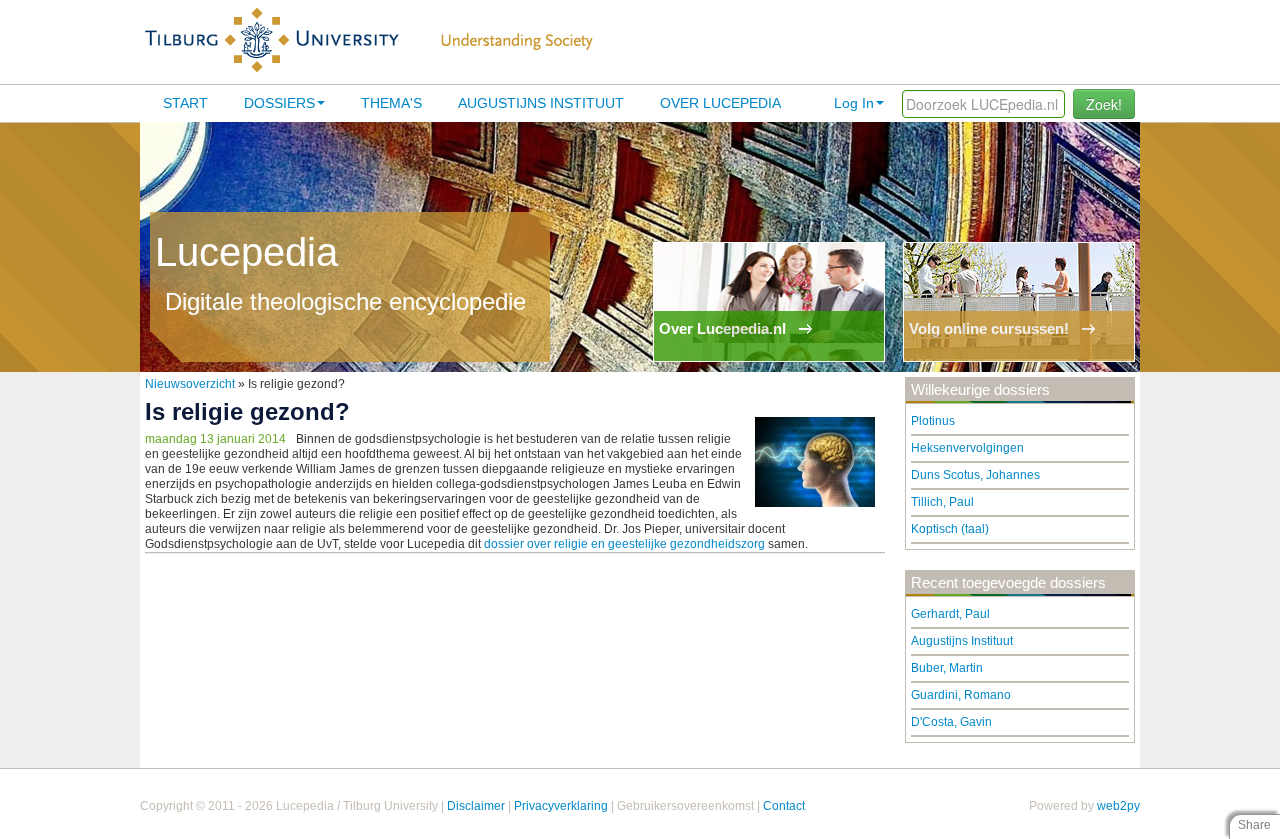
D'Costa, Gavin (951, 722)
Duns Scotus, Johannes (975, 475)
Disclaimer (476, 806)
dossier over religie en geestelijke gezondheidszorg (624, 544)
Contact (784, 806)
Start (185, 103)
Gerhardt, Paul (950, 614)
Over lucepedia (720, 103)
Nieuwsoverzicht (190, 384)
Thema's (391, 103)
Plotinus (933, 421)
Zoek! (1104, 104)
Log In (854, 103)
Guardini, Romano (961, 695)
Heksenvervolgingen (967, 448)
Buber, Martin (947, 668)
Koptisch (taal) (950, 529)
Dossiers (279, 103)
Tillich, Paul (942, 502)
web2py (1118, 806)
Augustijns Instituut (541, 103)
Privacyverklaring (561, 806)
